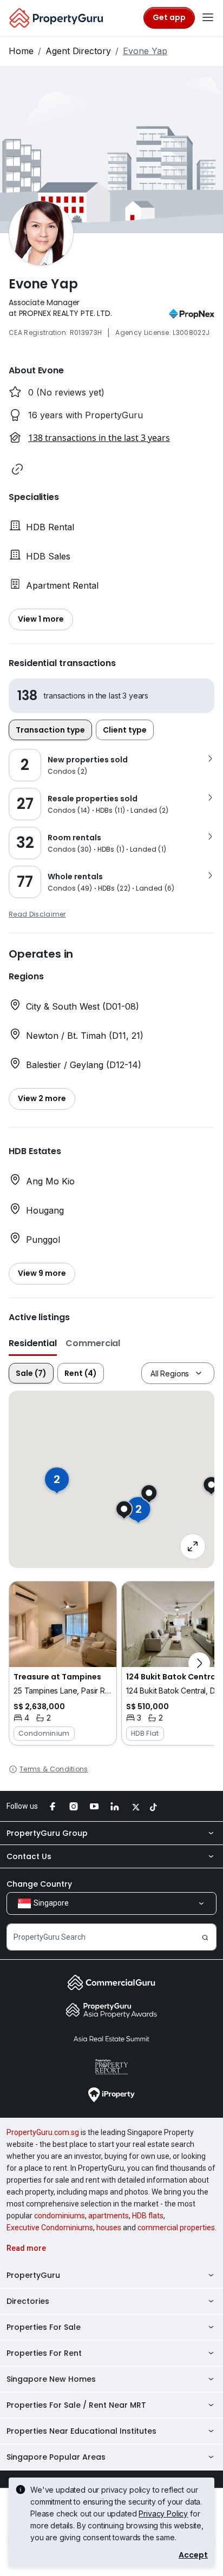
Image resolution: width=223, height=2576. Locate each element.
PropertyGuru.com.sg (43, 2132)
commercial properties (176, 2228)
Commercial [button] (93, 1343)
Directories (28, 2301)
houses (109, 2228)
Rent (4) (81, 1373)
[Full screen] (193, 1546)
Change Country (39, 1884)
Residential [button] (33, 1343)
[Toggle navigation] (208, 18)
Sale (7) (31, 1373)
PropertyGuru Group (47, 1833)
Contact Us (29, 1856)
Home (21, 51)
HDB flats (148, 2216)
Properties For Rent (44, 2353)
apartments (109, 2216)
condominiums (60, 2216)
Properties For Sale (44, 2327)
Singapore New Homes (51, 2379)
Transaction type (50, 730)
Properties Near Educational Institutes (81, 2431)
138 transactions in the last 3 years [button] (99, 438)
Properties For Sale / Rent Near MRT (76, 2405)
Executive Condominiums (50, 2228)
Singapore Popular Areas (56, 2457)
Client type (125, 730)
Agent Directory (78, 51)
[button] (17, 469)
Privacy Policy (163, 2514)
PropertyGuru (33, 2275)
